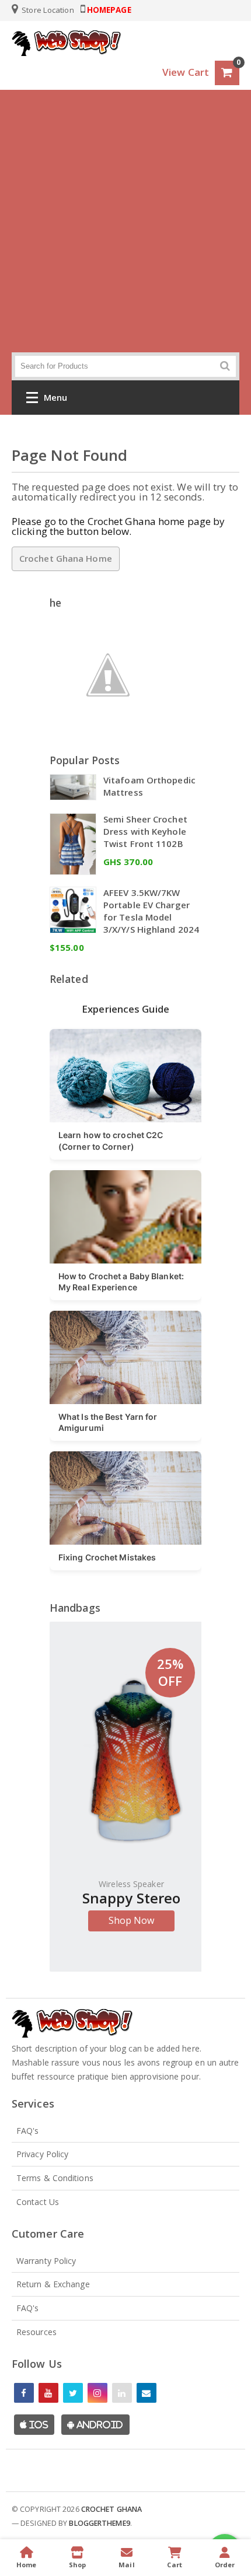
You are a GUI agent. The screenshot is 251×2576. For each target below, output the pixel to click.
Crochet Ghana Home (66, 558)
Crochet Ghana (111, 2509)
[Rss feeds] (147, 2393)
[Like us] (24, 2393)
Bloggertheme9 (99, 2523)
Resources (36, 2332)
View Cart (186, 72)
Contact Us (38, 2202)
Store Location (47, 10)
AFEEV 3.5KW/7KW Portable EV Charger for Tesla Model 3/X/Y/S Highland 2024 (151, 911)
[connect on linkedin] (122, 2393)
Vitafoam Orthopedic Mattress (149, 786)
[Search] (225, 366)
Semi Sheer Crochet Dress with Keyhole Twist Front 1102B (145, 831)
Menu (55, 397)
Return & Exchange (53, 2284)
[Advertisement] (125, 221)
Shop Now (132, 1920)
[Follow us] (73, 2393)
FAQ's (28, 2131)
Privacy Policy (42, 2154)
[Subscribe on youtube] (48, 2393)
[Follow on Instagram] (97, 2393)
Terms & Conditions (55, 2178)
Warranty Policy (46, 2261)
